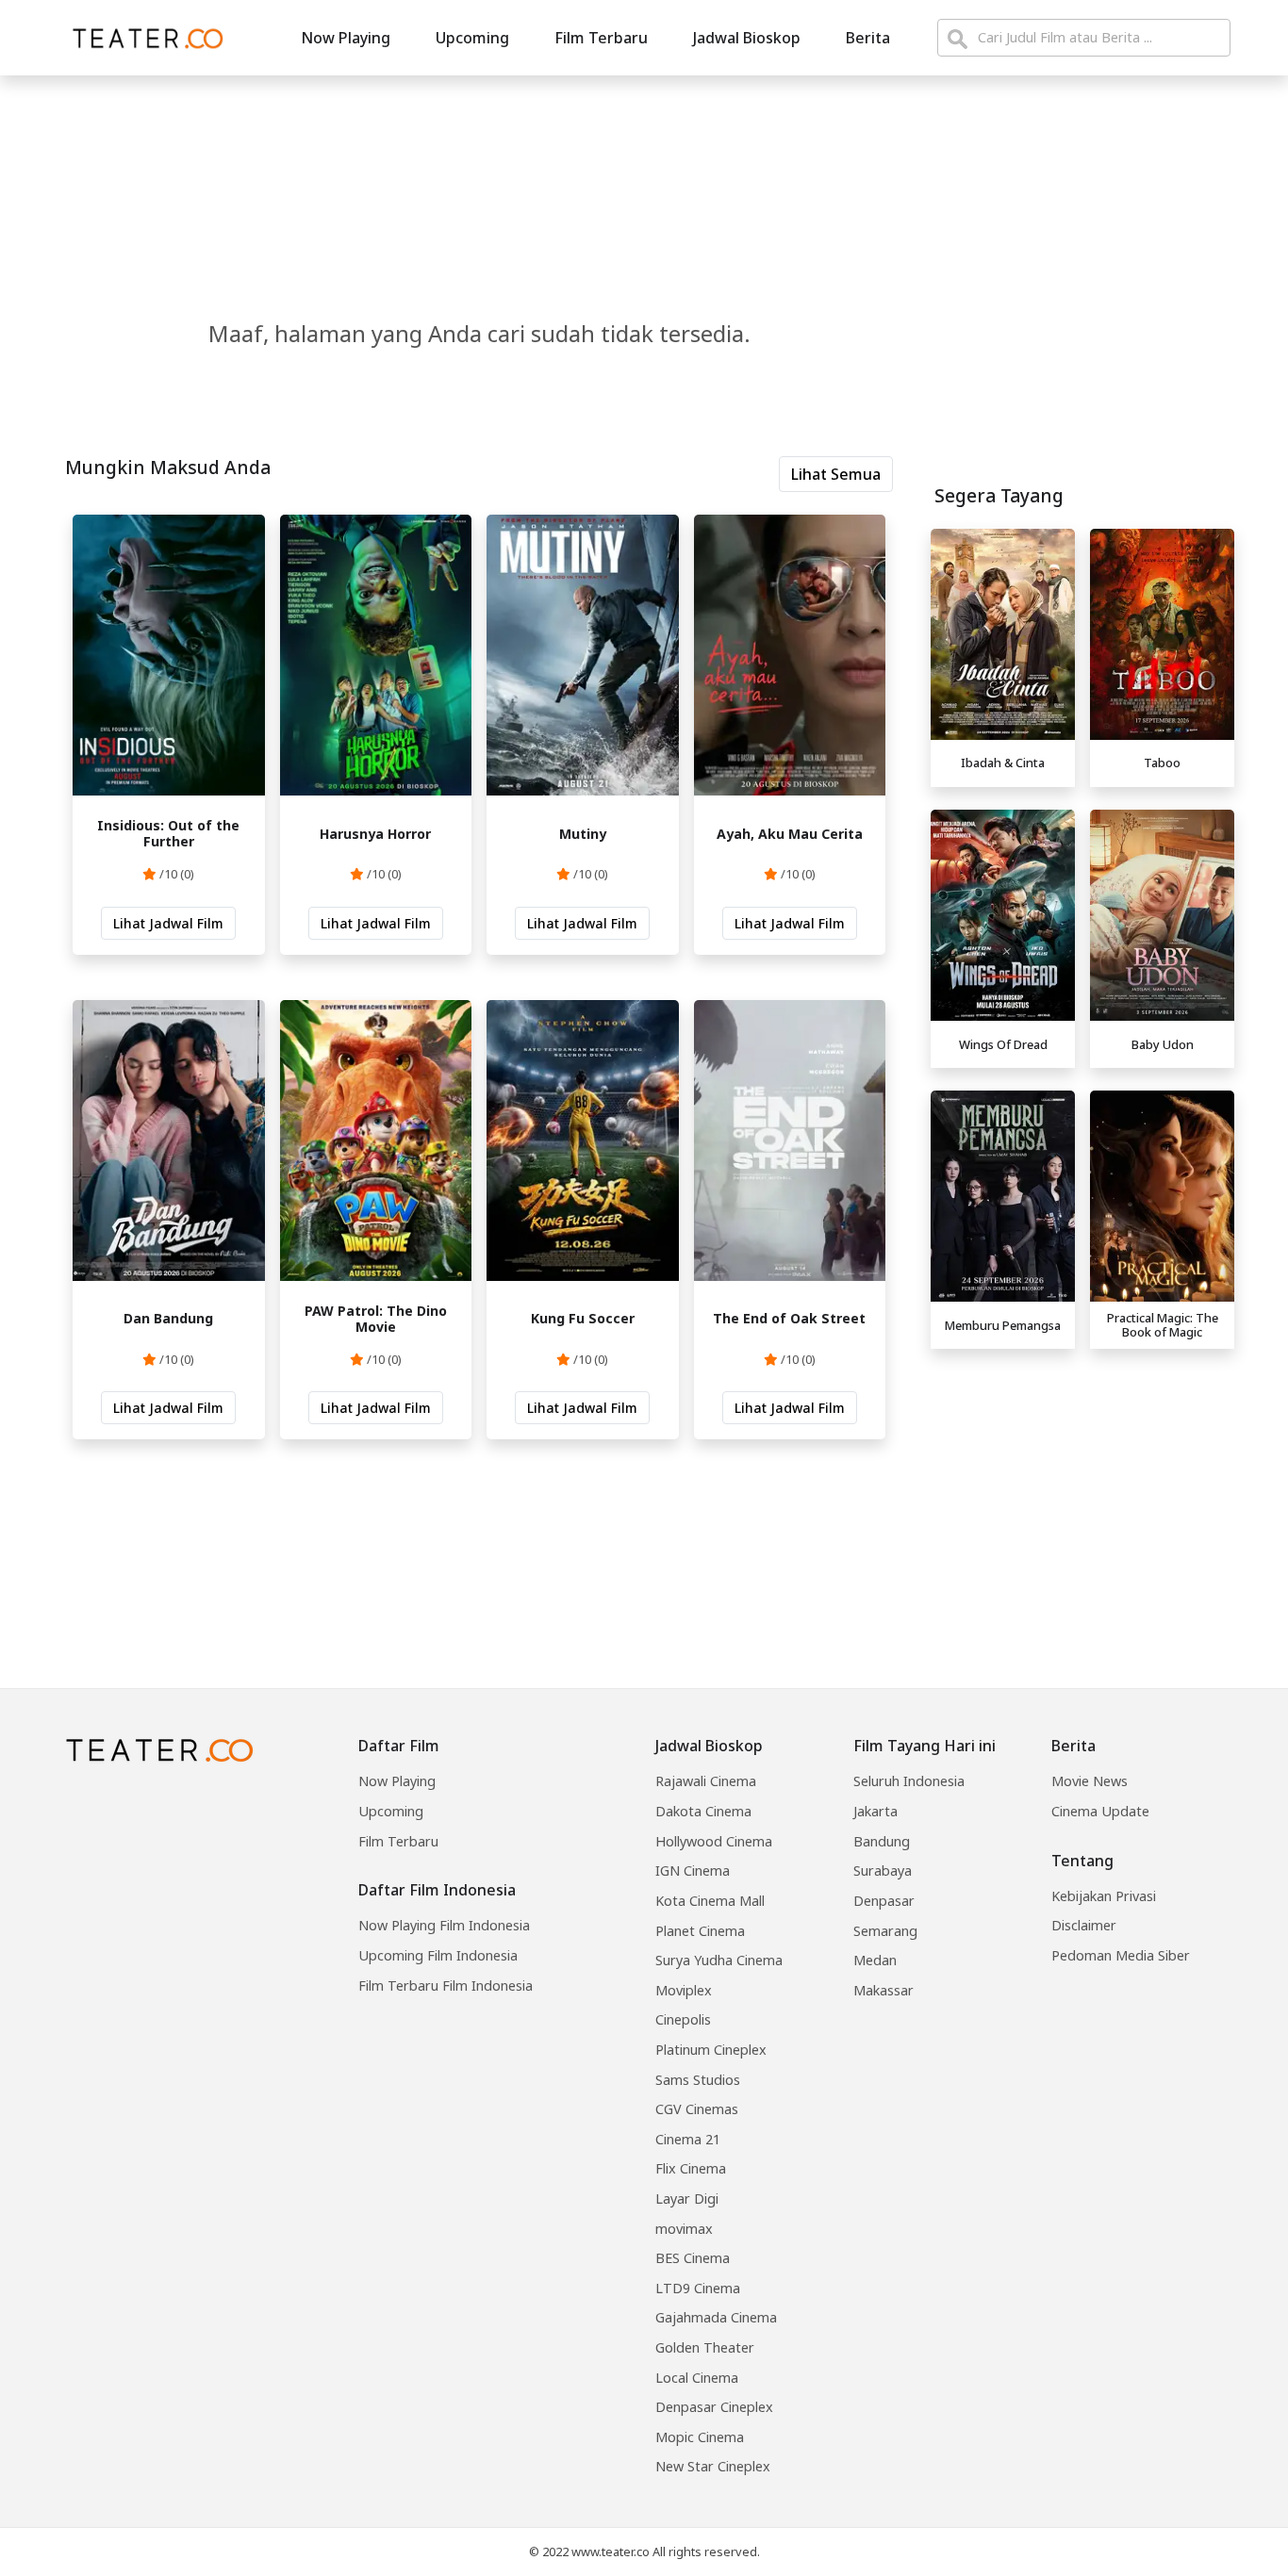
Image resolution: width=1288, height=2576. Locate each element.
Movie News (1090, 1781)
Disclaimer (1084, 1925)
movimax (684, 2229)
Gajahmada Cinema (716, 2317)
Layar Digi (687, 2199)
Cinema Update (1100, 1811)
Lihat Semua (836, 474)
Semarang (885, 1931)
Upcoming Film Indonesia (438, 1955)
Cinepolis (683, 2019)
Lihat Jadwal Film (168, 923)
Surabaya (883, 1870)
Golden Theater (705, 2347)
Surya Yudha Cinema (719, 1960)
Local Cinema (697, 2378)
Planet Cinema (700, 1931)
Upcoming (472, 38)
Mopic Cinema (700, 2437)
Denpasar (884, 1901)
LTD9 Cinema (698, 2288)
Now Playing (346, 38)
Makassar (883, 1990)
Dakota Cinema (703, 1811)
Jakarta (875, 1811)
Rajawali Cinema (706, 1781)
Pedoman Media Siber (1121, 1955)
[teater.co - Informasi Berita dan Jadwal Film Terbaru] (142, 38)
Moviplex (684, 1990)
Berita (868, 38)
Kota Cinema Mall (710, 1901)
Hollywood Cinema (714, 1841)
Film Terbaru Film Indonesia (446, 1985)
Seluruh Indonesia (909, 1781)
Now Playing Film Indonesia (444, 1925)
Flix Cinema (691, 2168)
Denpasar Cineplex (714, 2407)
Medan (875, 1960)
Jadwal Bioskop (747, 38)
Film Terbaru (601, 38)
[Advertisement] (1082, 1489)
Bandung (882, 1841)
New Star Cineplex (713, 2466)
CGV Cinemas (697, 2109)
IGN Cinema (693, 1870)
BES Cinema (693, 2258)
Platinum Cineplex (711, 2050)
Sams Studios (698, 2080)
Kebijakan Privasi (1104, 1896)
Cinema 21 (688, 2139)
